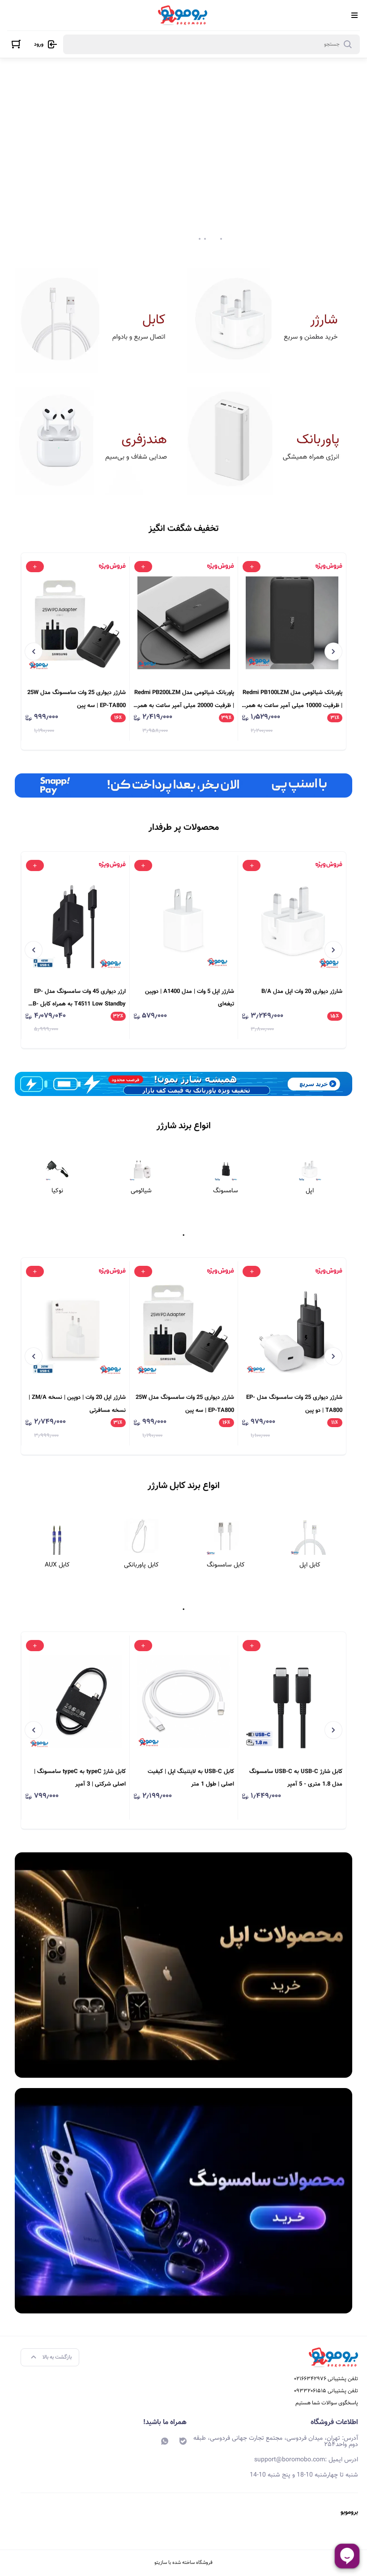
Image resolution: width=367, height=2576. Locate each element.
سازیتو (161, 2563)
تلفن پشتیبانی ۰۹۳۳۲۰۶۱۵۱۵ (326, 2391)
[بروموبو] (183, 15)
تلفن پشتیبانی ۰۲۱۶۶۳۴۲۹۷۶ (326, 2379)
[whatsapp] (165, 2441)
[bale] (183, 2441)
